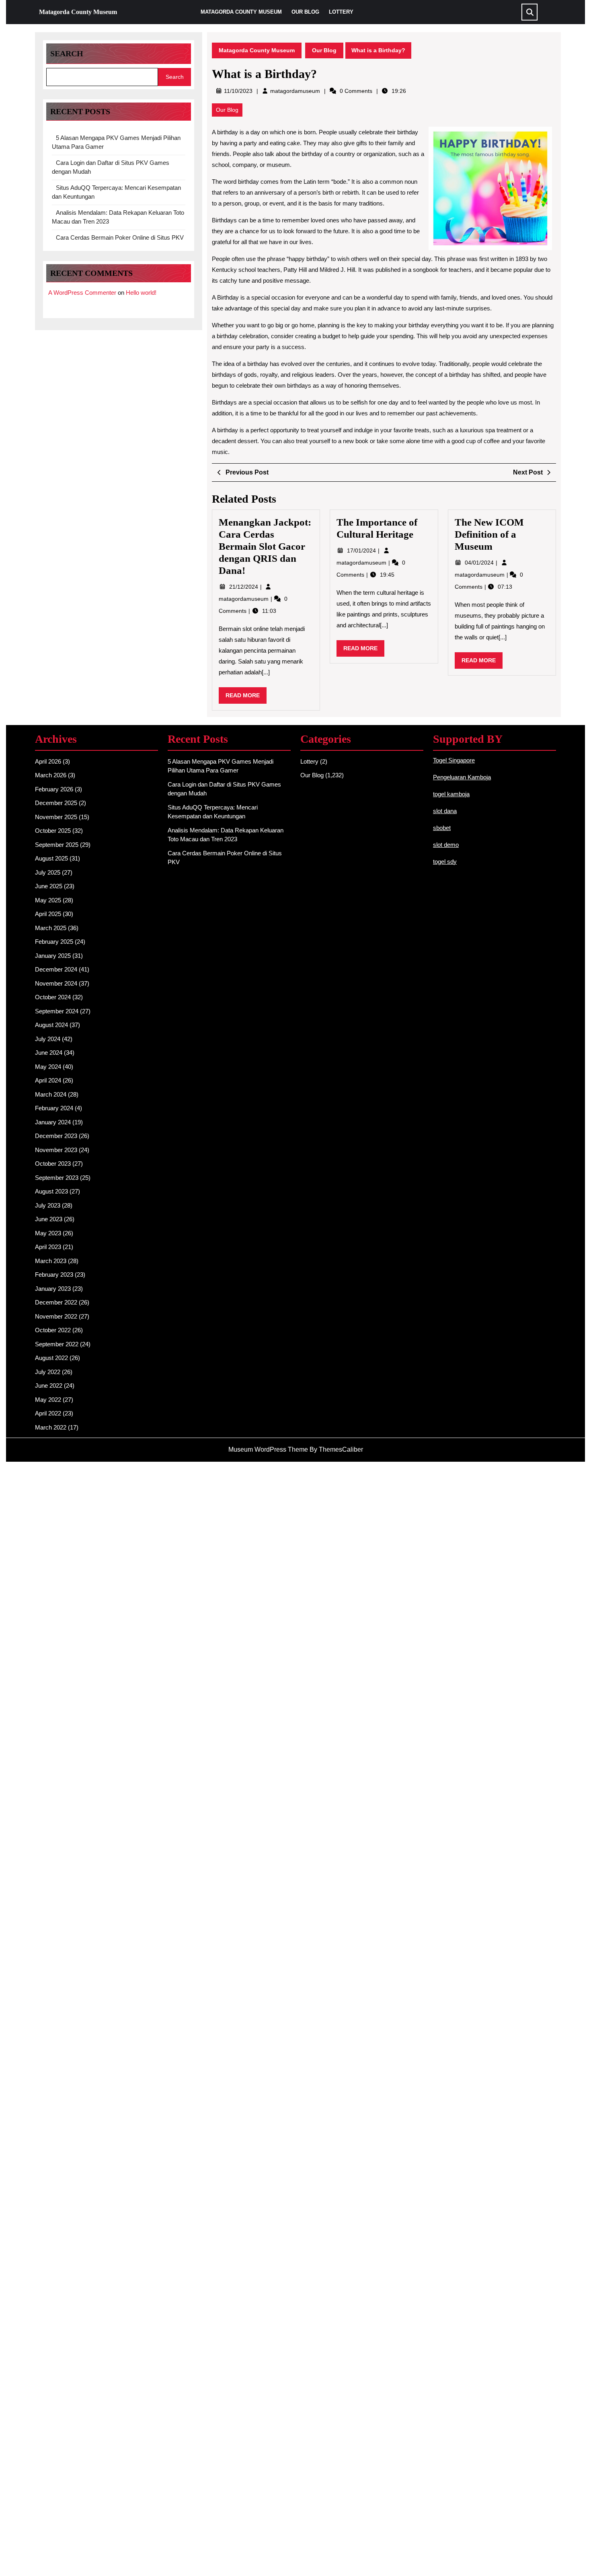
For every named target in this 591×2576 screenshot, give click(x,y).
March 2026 (51, 775)
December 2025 (56, 803)
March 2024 (51, 1094)
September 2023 (57, 1178)
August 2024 (51, 1025)
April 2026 (48, 761)
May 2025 (48, 900)
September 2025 (57, 845)
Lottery (341, 12)
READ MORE (246, 698)
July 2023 (48, 1205)
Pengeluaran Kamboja (462, 777)
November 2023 (56, 1150)
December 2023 (56, 1136)
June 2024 (49, 1053)
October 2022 (53, 1330)
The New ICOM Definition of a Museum (489, 534)
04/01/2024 (480, 563)
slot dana (445, 811)
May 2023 (48, 1233)
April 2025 (48, 914)
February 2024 (54, 1108)
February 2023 (54, 1275)
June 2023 (49, 1219)
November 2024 (56, 983)
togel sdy (445, 862)
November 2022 (56, 1316)
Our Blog (305, 12)
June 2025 (49, 886)
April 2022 (48, 1413)
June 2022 (49, 1386)
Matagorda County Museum (78, 12)
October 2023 (53, 1164)
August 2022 (51, 1358)
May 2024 (48, 1067)
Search (67, 53)
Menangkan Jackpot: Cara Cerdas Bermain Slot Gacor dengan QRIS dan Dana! (265, 546)
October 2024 (53, 997)
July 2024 (48, 1039)
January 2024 (53, 1122)
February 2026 (54, 789)
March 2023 (51, 1261)
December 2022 (56, 1302)
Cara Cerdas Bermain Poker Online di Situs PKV (120, 237)
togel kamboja (451, 794)
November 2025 (56, 817)
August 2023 (51, 1191)
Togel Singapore (454, 760)
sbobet (442, 828)
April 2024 (48, 1080)
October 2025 (53, 831)
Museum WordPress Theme (268, 1449)
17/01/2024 (362, 551)
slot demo (446, 845)
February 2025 (54, 942)
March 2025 (51, 928)
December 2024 (56, 969)
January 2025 (53, 956)
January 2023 (53, 1289)
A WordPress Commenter (82, 293)
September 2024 (57, 1011)
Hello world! (141, 293)
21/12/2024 (244, 587)
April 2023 (48, 1247)
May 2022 (48, 1400)
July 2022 (48, 1372)
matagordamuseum (295, 91)
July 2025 (48, 872)
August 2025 (51, 858)
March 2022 (51, 1427)
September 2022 (57, 1344)
